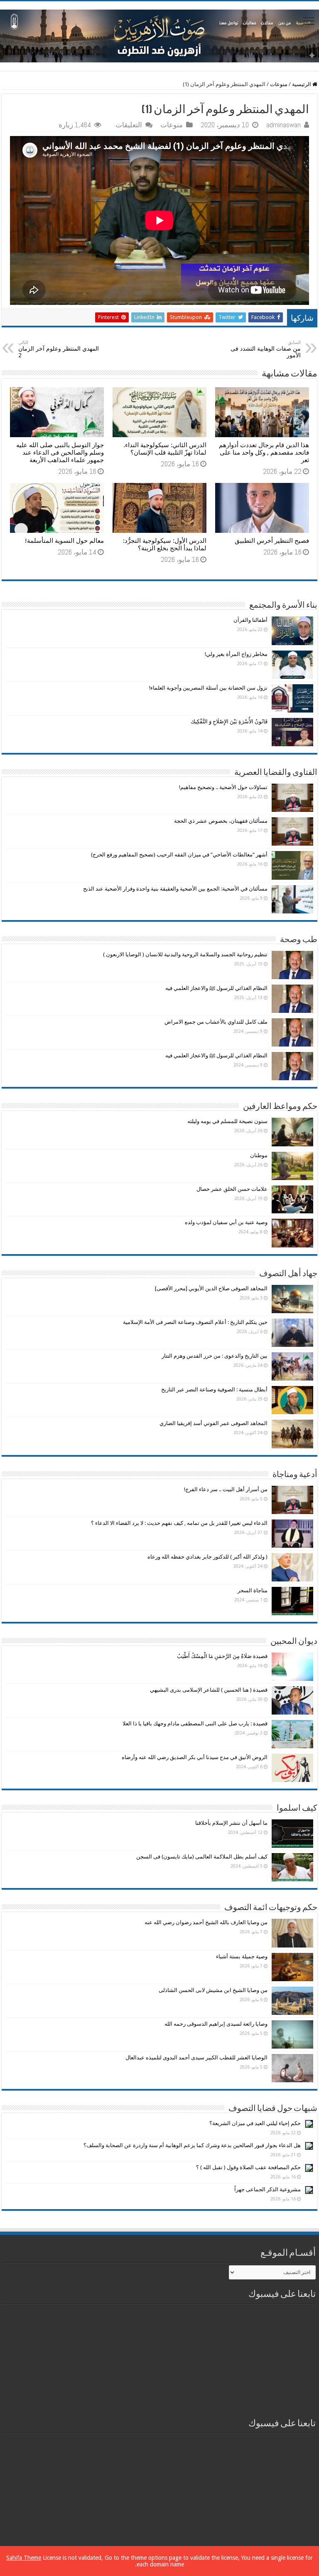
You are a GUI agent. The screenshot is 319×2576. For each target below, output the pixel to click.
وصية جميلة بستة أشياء (242, 1956)
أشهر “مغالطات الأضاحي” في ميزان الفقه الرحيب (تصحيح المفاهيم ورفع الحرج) (179, 855)
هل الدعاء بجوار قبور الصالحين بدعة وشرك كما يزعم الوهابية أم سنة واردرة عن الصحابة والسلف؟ (192, 2145)
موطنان (259, 1155)
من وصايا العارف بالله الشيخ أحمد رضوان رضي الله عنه (206, 1922)
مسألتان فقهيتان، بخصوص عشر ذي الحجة (221, 821)
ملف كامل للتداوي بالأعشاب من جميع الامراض (216, 1022)
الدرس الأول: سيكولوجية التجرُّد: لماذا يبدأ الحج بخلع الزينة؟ (165, 544)
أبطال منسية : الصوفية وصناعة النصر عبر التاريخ (214, 1389)
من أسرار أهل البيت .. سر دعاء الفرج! (226, 1489)
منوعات (279, 84)
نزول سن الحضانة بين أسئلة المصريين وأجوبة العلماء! (208, 688)
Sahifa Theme (24, 2558)
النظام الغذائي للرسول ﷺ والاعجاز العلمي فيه (216, 988)
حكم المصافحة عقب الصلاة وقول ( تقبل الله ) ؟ (248, 2167)
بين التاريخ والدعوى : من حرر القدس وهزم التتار (215, 1356)
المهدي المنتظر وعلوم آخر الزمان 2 (59, 349)
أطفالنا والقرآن (250, 620)
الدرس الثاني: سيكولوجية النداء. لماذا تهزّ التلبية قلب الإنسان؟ (165, 449)
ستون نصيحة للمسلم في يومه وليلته (227, 1121)
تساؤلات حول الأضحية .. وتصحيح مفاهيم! (223, 787)
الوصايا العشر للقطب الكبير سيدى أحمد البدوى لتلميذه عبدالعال (196, 2058)
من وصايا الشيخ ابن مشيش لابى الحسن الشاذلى (213, 1990)
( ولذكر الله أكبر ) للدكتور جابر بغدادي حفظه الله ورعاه (207, 1557)
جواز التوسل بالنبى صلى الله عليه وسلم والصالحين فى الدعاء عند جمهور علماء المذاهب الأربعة (60, 453)
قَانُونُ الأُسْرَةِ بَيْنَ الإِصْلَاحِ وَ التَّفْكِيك (229, 721)
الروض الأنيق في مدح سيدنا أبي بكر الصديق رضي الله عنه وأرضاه (195, 1757)
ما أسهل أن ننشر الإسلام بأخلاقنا (231, 1823)
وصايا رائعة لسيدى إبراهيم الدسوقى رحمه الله (216, 2024)
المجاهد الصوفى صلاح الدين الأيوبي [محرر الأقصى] (211, 1288)
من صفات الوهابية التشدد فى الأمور (266, 349)
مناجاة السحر (253, 1590)
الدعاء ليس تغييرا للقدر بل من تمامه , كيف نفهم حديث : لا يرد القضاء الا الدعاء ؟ (179, 1523)
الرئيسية (302, 84)
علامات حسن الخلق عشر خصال (232, 1189)
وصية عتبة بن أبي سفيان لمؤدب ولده (226, 1222)
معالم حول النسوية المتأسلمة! (64, 541)
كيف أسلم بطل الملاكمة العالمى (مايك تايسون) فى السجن (202, 1857)
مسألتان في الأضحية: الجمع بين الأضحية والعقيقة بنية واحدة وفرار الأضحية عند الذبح (175, 889)
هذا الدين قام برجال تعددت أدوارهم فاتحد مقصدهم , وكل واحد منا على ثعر (264, 453)
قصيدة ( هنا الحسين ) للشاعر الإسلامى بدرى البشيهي (209, 1690)
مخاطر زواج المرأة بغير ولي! (236, 654)
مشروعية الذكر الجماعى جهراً (267, 2189)
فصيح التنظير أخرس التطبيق (272, 541)
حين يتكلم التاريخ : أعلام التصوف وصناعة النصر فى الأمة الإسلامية (195, 1322)
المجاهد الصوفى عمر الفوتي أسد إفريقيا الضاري (213, 1423)
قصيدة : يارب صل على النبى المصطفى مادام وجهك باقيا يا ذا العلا (195, 1724)
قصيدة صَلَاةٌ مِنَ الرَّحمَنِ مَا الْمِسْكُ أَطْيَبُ (222, 1656)
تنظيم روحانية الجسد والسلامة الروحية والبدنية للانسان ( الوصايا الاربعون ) (185, 954)
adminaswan (283, 125)
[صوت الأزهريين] (159, 35)
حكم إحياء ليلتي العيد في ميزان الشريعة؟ (255, 2123)
